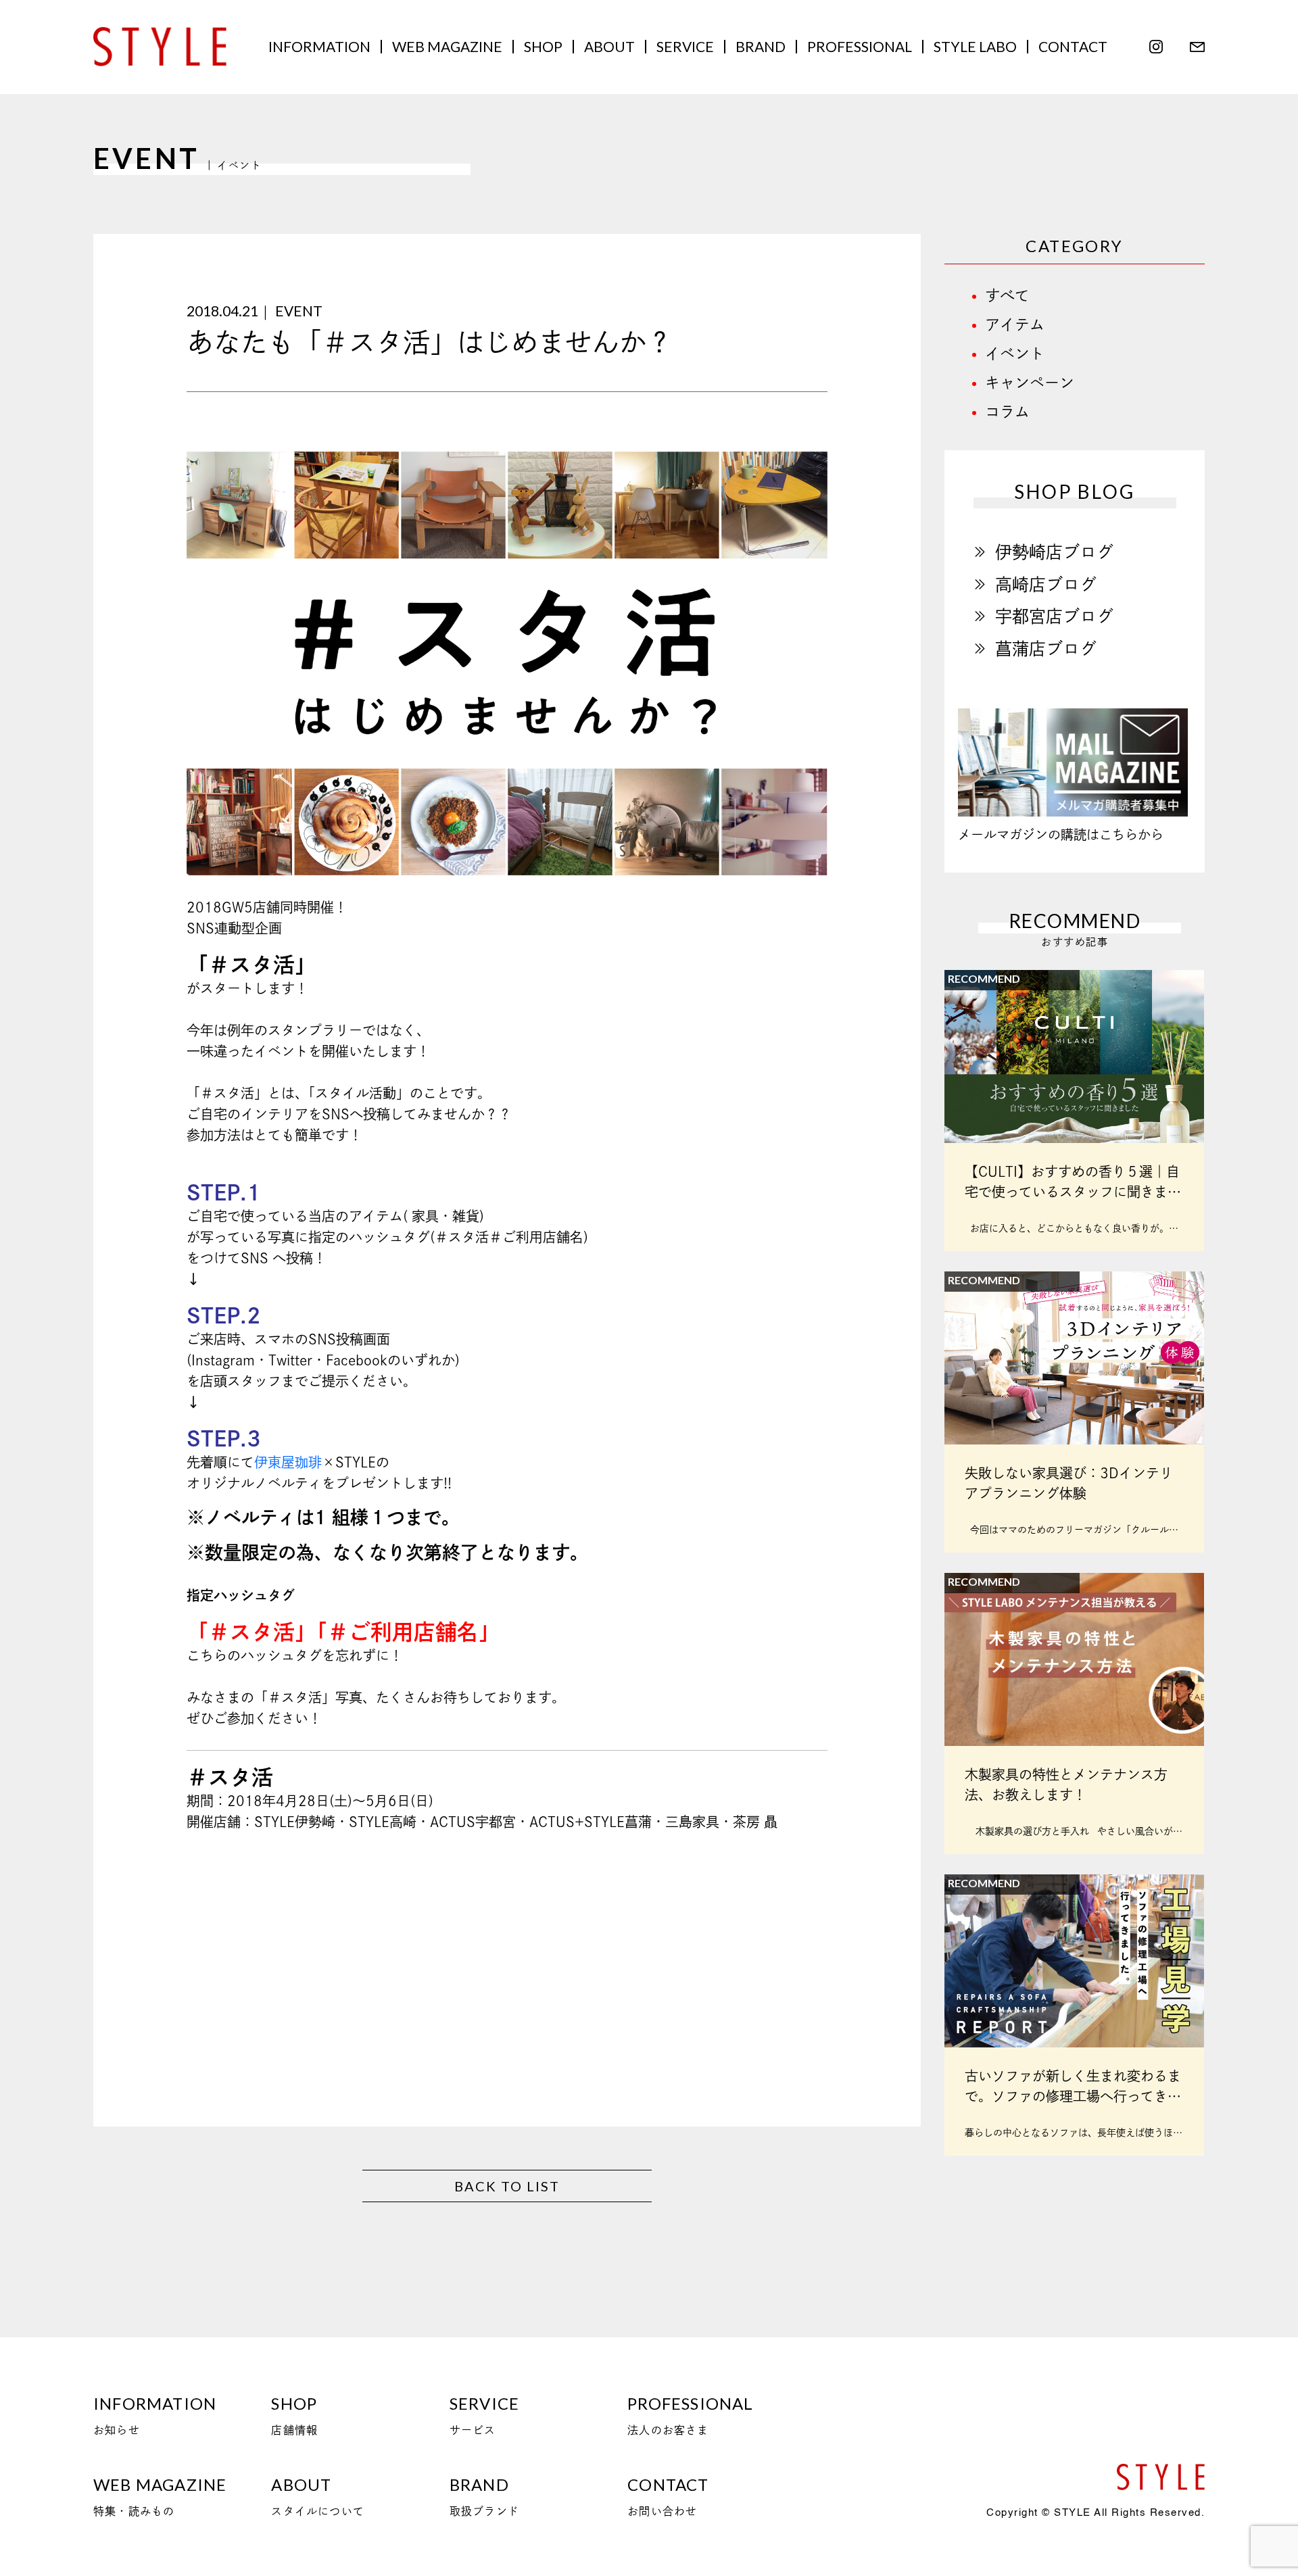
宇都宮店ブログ (1054, 616)
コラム (1007, 412)
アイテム (1015, 324)
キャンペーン (1030, 383)
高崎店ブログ (1046, 584)
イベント (1015, 354)
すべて (1007, 295)
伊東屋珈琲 (288, 1462)
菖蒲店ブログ (1046, 649)
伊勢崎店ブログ (1054, 552)
